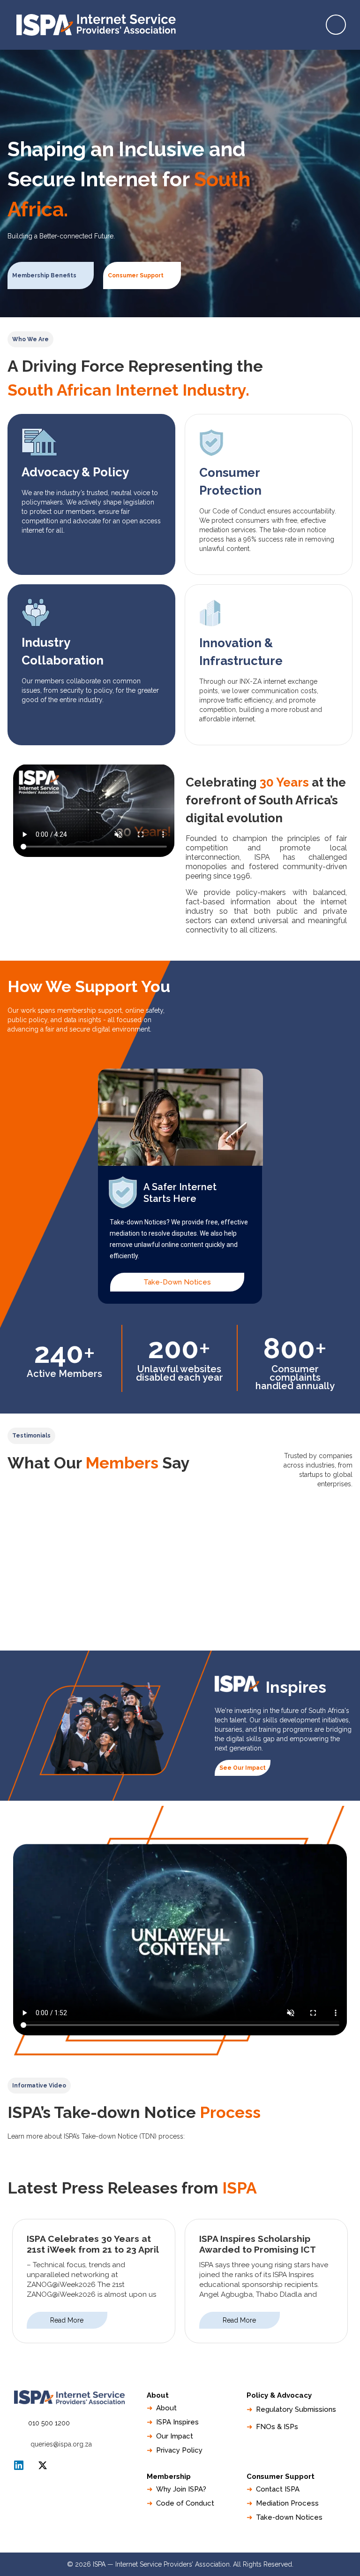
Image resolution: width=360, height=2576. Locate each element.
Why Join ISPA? (181, 2489)
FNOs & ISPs (277, 2427)
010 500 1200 (49, 2423)
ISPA (43, 2465)
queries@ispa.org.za (61, 2444)
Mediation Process (287, 2503)
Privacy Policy (179, 2450)
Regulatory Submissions (296, 2409)
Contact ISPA (278, 2489)
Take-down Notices (289, 2517)
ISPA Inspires (177, 2422)
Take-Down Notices (177, 1282)
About (166, 2408)
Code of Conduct (185, 2503)
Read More (67, 2320)
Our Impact (175, 2436)
